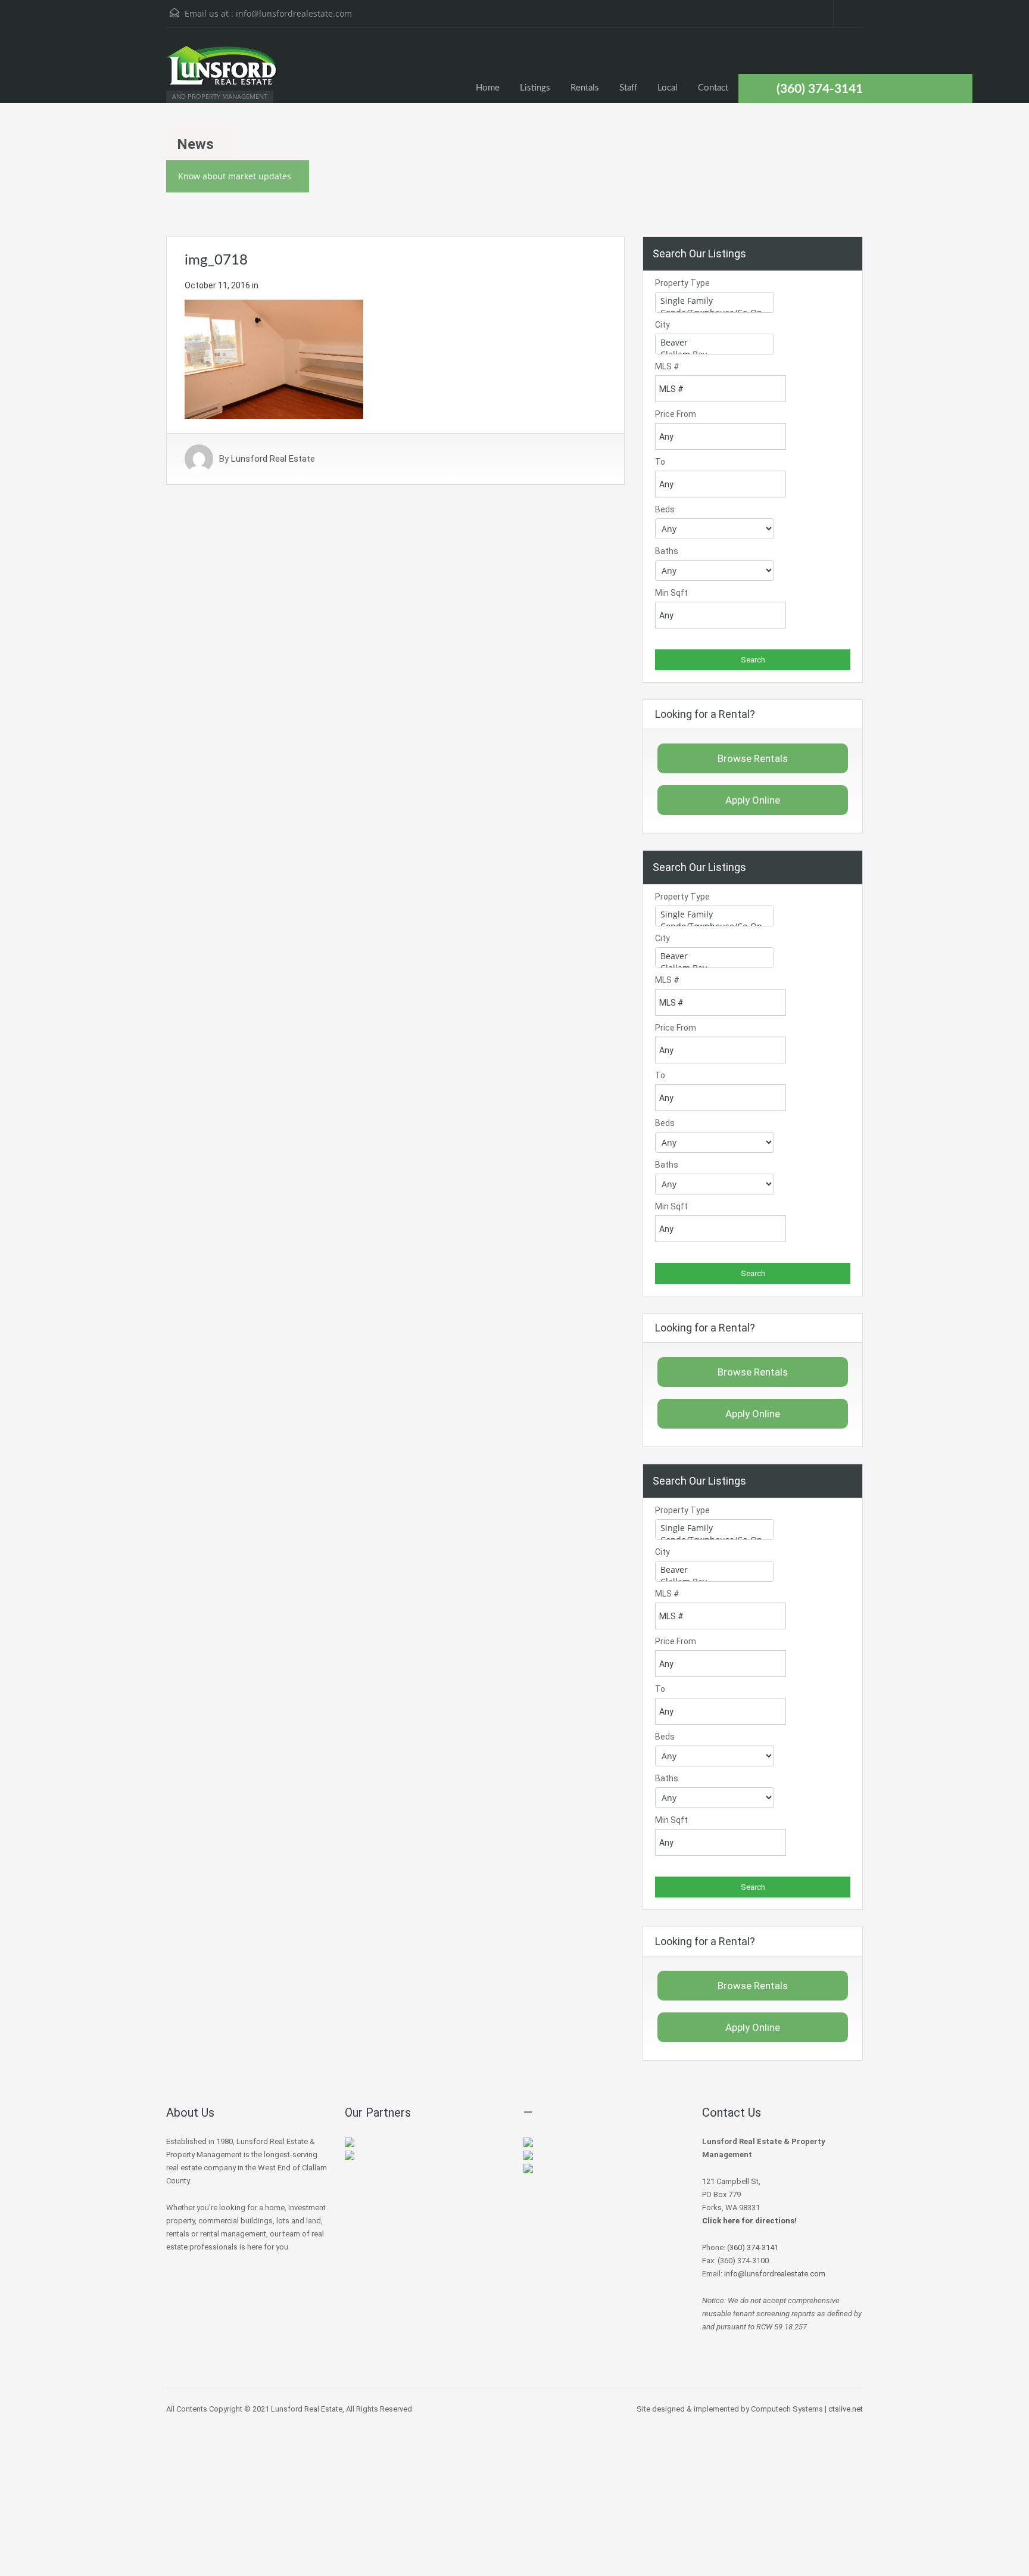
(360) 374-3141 (820, 89)
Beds (665, 509)
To (660, 462)
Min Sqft (671, 593)
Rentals (585, 88)
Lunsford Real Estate (273, 459)
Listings (535, 88)
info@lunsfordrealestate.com (294, 13)
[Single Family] (715, 301)
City (662, 325)
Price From (676, 414)
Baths (667, 551)
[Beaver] (715, 343)
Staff (628, 88)
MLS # (667, 366)
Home (488, 88)
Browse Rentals (753, 758)
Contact (713, 88)
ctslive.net (846, 2409)
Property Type (682, 283)
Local (668, 88)
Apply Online (753, 800)
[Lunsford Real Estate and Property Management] (223, 71)
